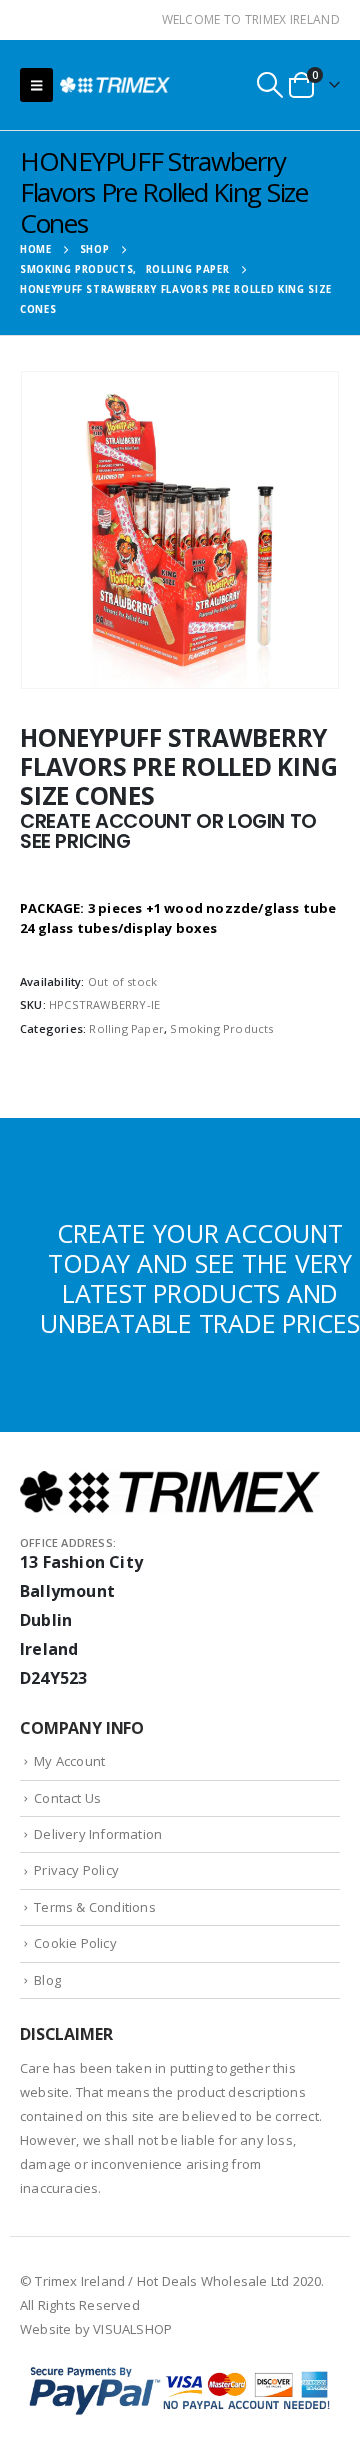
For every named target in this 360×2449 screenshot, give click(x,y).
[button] (36, 85)
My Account (69, 1761)
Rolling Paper (126, 1028)
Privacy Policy (76, 1870)
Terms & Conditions (95, 1907)
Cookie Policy (75, 1943)
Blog (47, 1980)
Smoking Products (221, 1028)
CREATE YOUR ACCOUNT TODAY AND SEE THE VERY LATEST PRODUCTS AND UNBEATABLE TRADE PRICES (199, 1278)
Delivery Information (98, 1834)
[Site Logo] (115, 84)
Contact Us (67, 1798)
